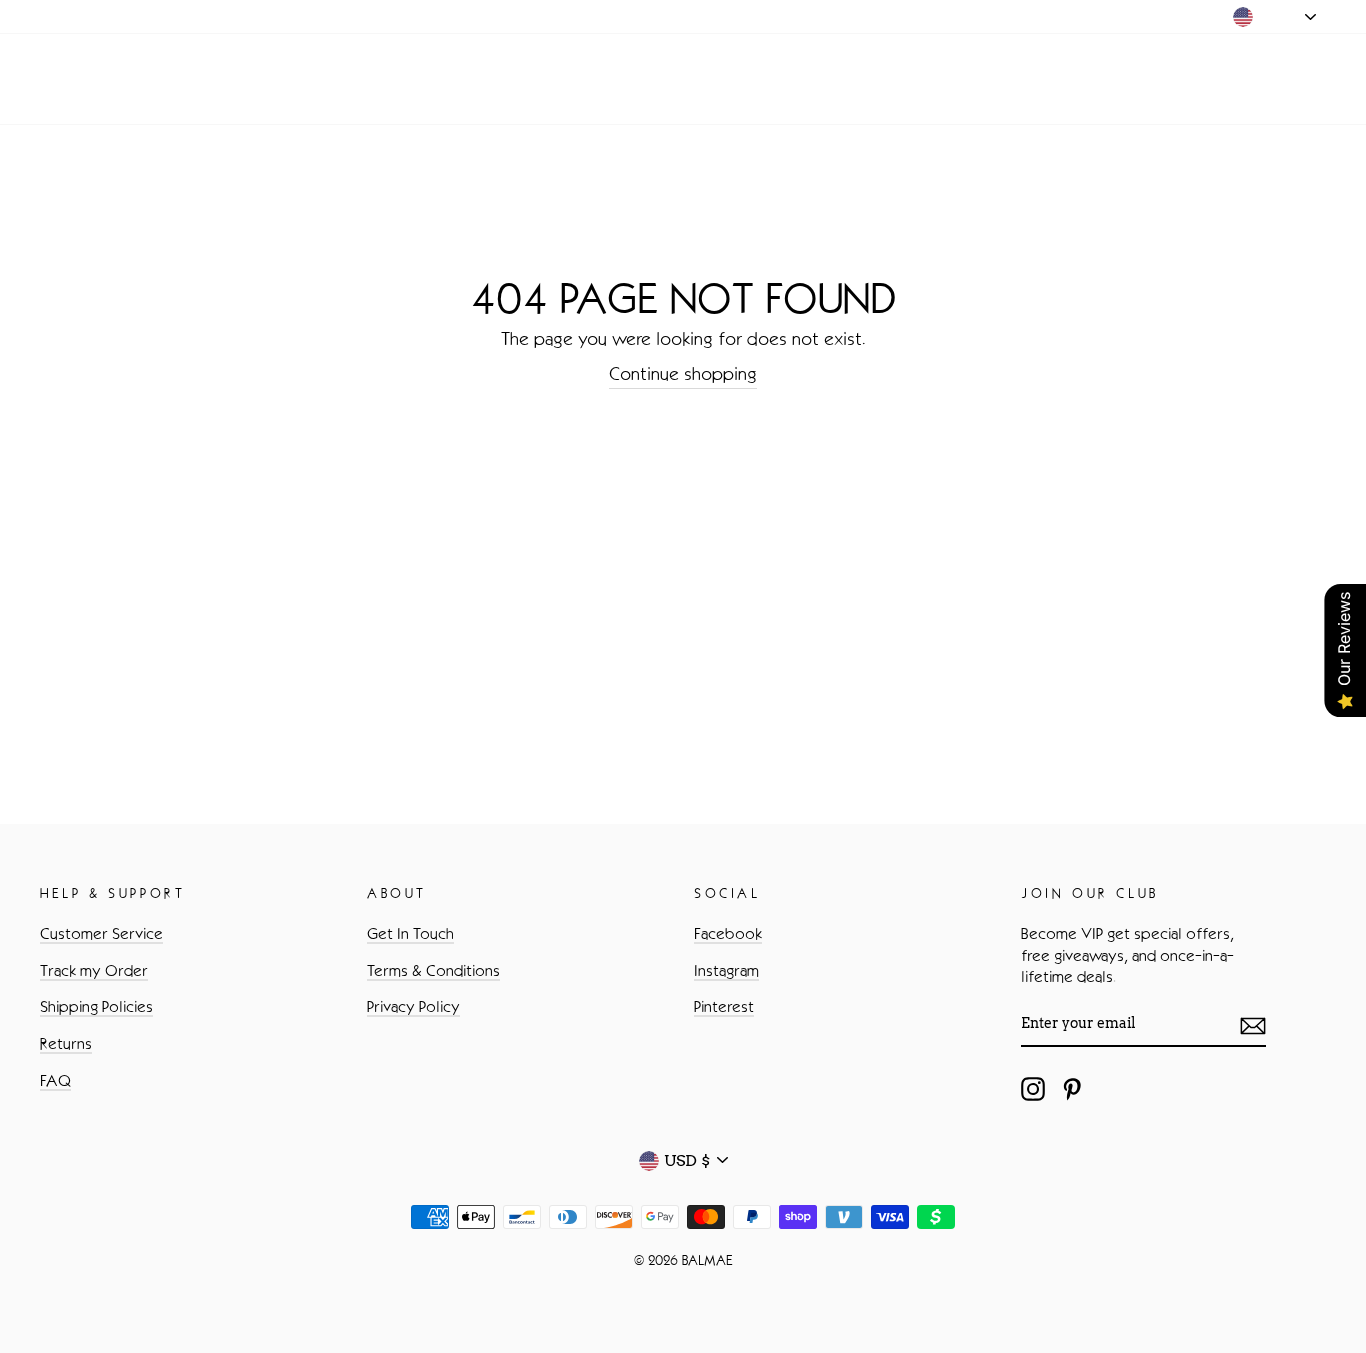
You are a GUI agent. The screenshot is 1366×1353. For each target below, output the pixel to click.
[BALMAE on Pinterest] (1072, 1089)
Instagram (726, 970)
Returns (66, 1043)
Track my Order (94, 970)
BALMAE (103, 79)
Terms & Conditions (433, 970)
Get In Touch (410, 933)
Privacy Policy (413, 1006)
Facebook (728, 933)
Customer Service (101, 933)
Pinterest (724, 1006)
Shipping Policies (96, 1006)
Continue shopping (683, 374)
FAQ (55, 1080)
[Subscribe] (1253, 1025)
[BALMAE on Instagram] (1033, 1089)
